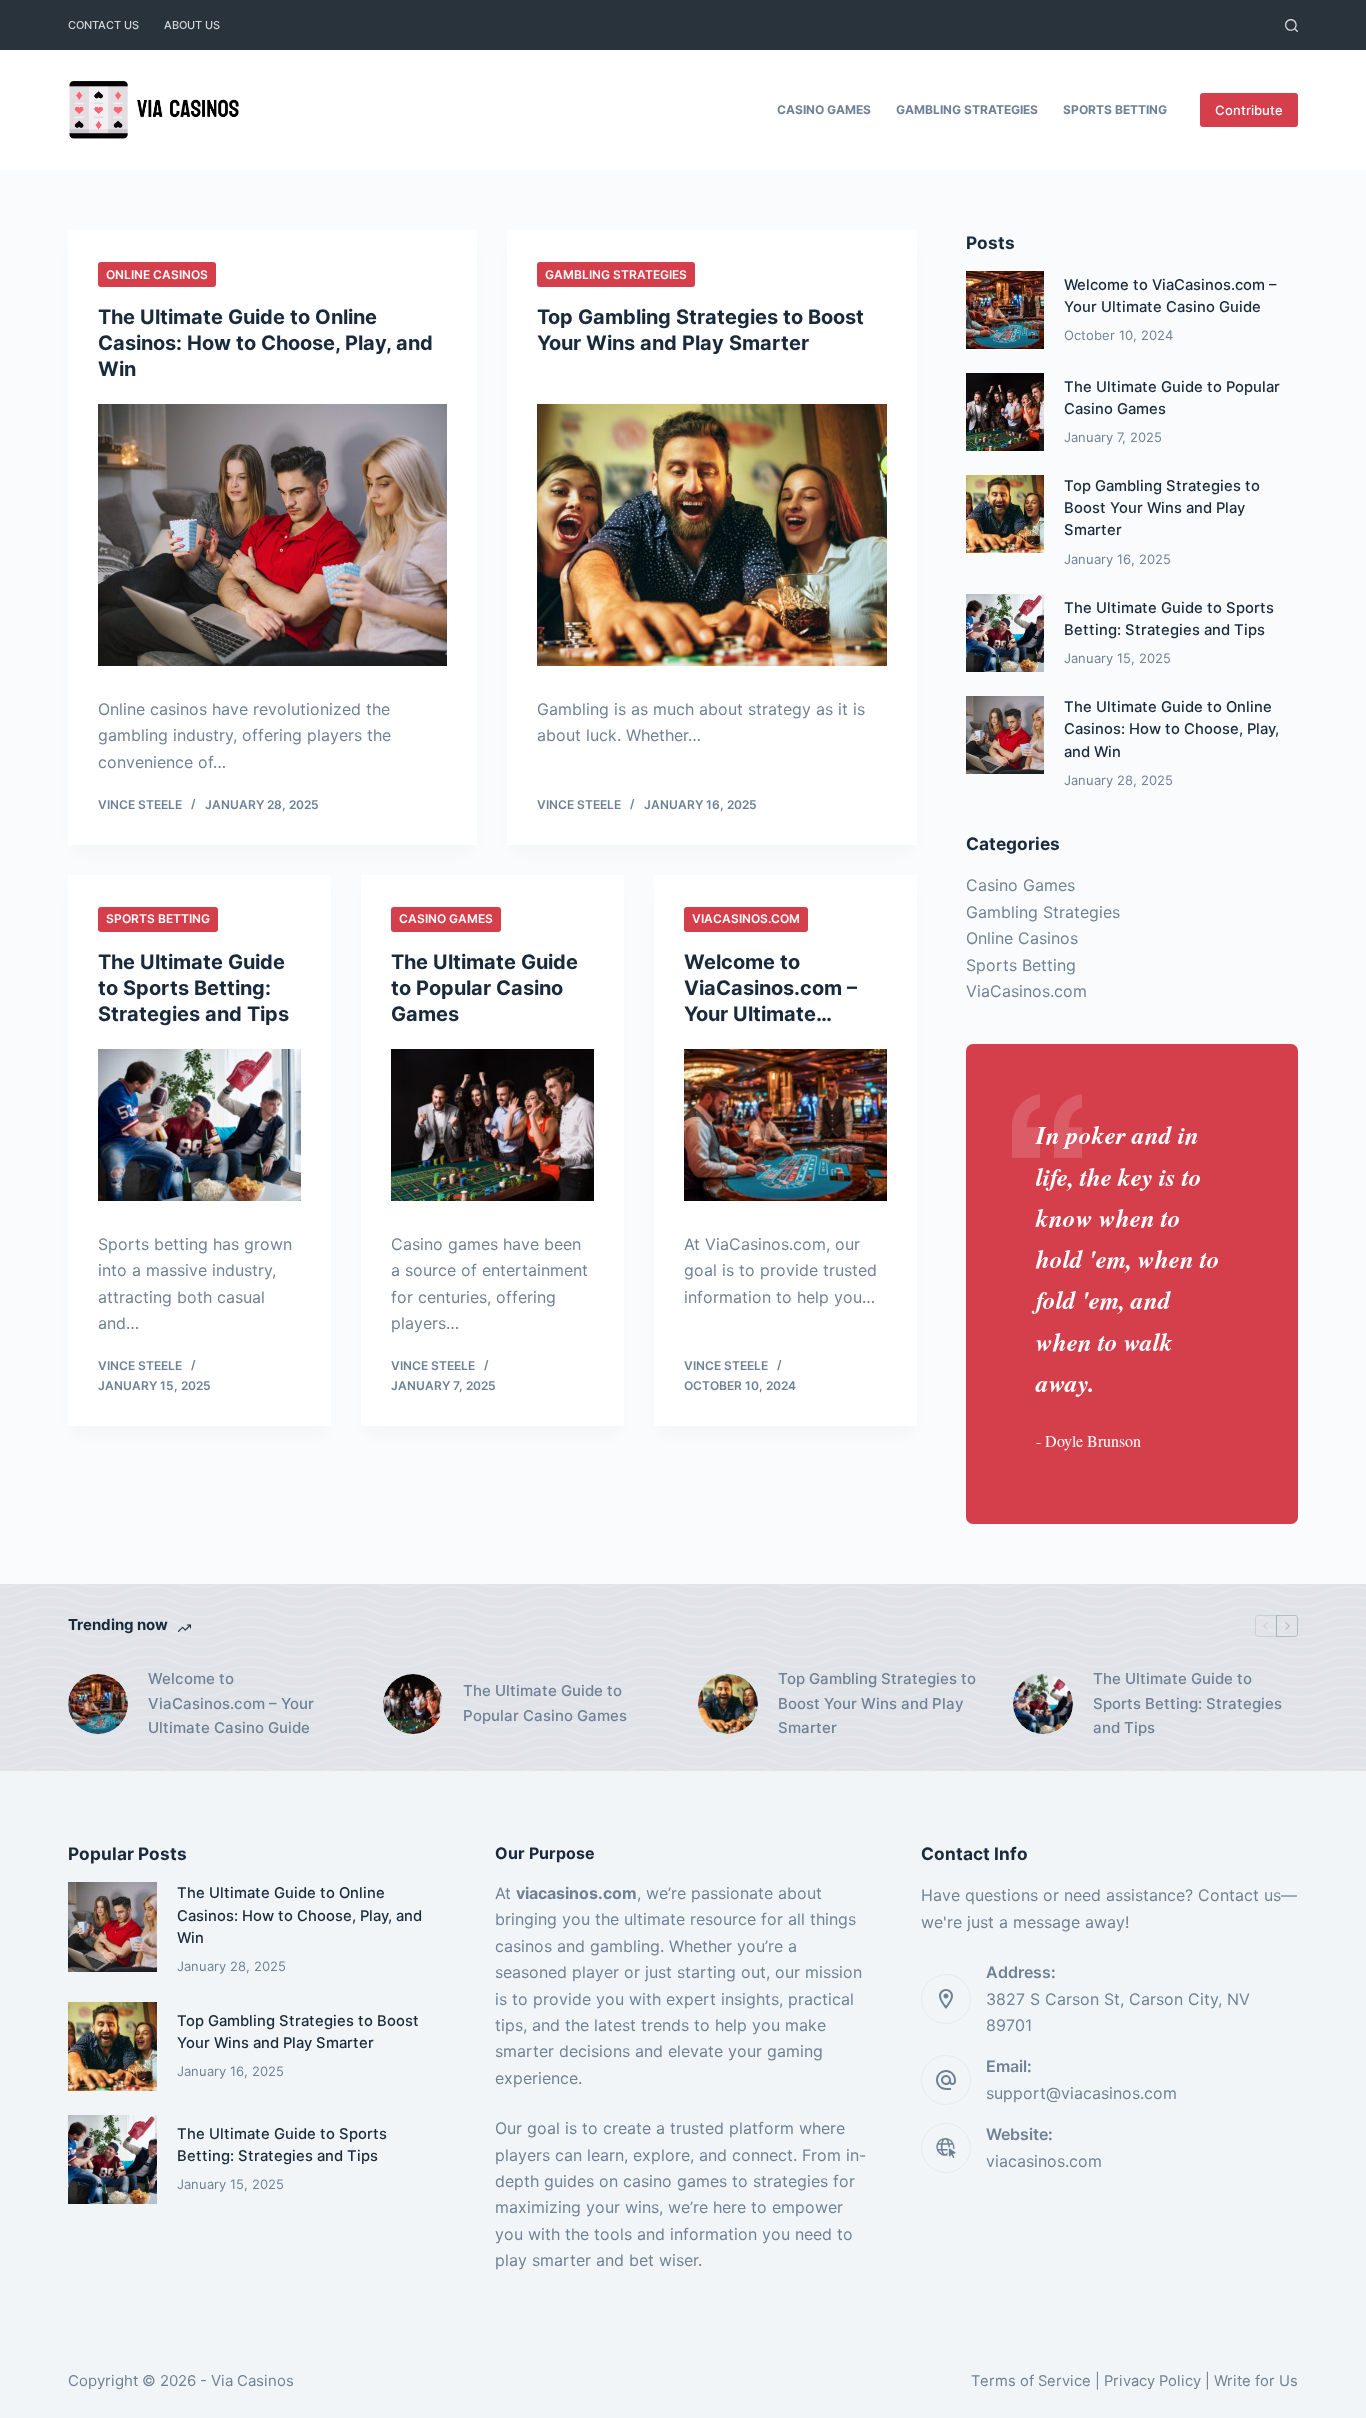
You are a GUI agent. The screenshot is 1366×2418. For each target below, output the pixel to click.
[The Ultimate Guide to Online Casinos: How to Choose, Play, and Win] (272, 535)
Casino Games (824, 109)
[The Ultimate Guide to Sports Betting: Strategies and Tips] (199, 1125)
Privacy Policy (1152, 2381)
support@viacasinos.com (1081, 2093)
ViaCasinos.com (746, 918)
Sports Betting (1115, 109)
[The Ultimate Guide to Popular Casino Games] (492, 1125)
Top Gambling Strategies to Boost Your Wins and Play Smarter (1162, 508)
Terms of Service (1031, 2381)
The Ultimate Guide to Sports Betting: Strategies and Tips (193, 988)
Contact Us (103, 25)
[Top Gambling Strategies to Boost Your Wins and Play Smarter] (711, 535)
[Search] (1291, 25)
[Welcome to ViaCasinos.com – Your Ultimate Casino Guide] (785, 1125)
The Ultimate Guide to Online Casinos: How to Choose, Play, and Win (265, 343)
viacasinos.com (1044, 2161)
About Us (192, 25)
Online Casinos (157, 274)
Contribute (1249, 110)
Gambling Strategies (967, 109)
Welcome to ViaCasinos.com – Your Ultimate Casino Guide (231, 1703)
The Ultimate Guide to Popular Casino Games (484, 988)
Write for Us (1256, 2381)
